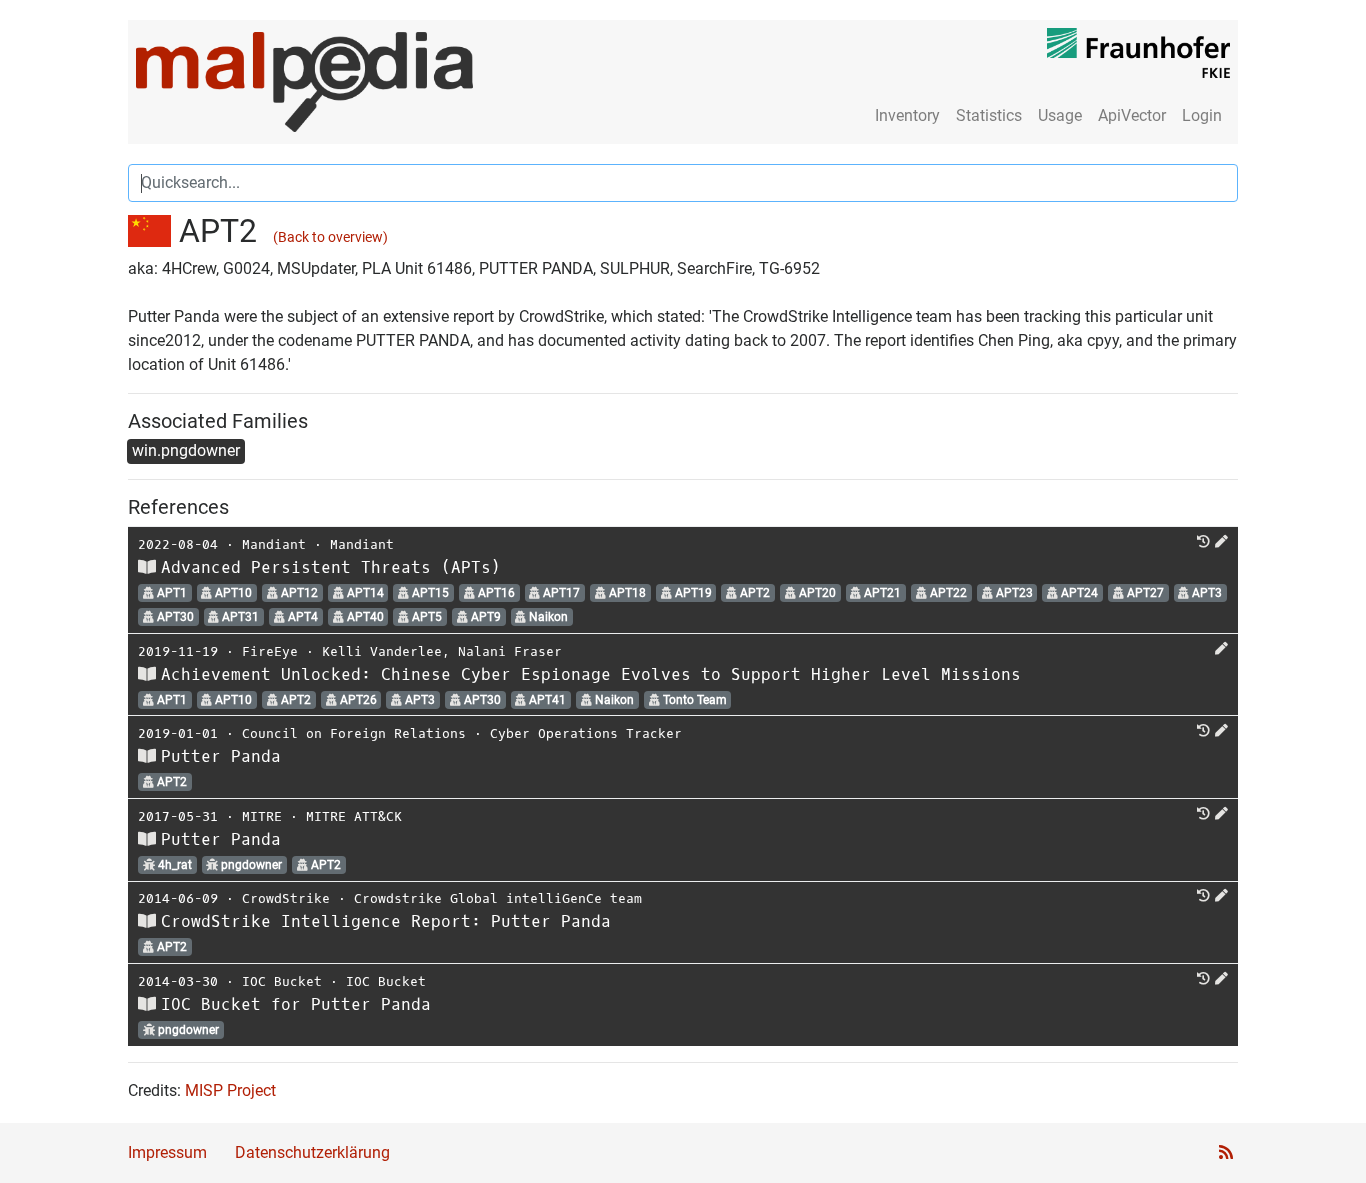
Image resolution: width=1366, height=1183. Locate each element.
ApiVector (1132, 115)
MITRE (262, 816)
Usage (1060, 115)
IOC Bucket (282, 981)
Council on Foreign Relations (354, 733)
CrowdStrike (286, 898)
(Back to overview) (330, 237)
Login (1202, 115)
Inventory (907, 115)
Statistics (989, 115)
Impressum (167, 1152)
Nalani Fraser (510, 651)
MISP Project (230, 1090)
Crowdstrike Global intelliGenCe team (498, 898)
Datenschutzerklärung (312, 1152)
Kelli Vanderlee (382, 651)
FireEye (270, 651)
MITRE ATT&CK (354, 816)
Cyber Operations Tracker (586, 733)
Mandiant (274, 544)
